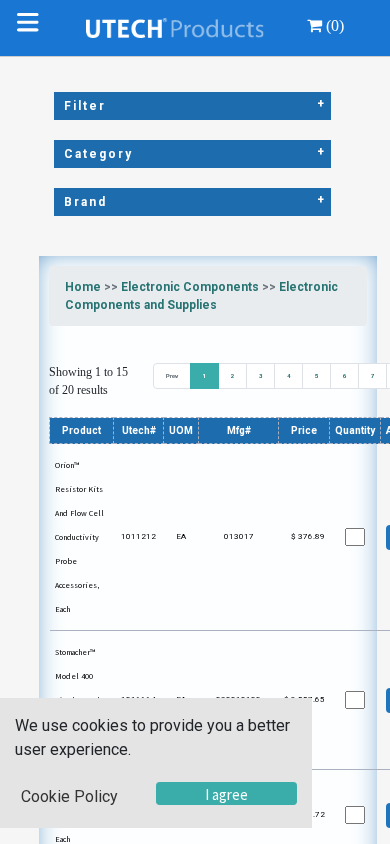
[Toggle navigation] (32, 28)
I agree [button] (226, 794)
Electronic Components (190, 287)
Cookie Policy (69, 796)
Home (83, 287)
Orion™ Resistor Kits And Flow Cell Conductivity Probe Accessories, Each (79, 537)
